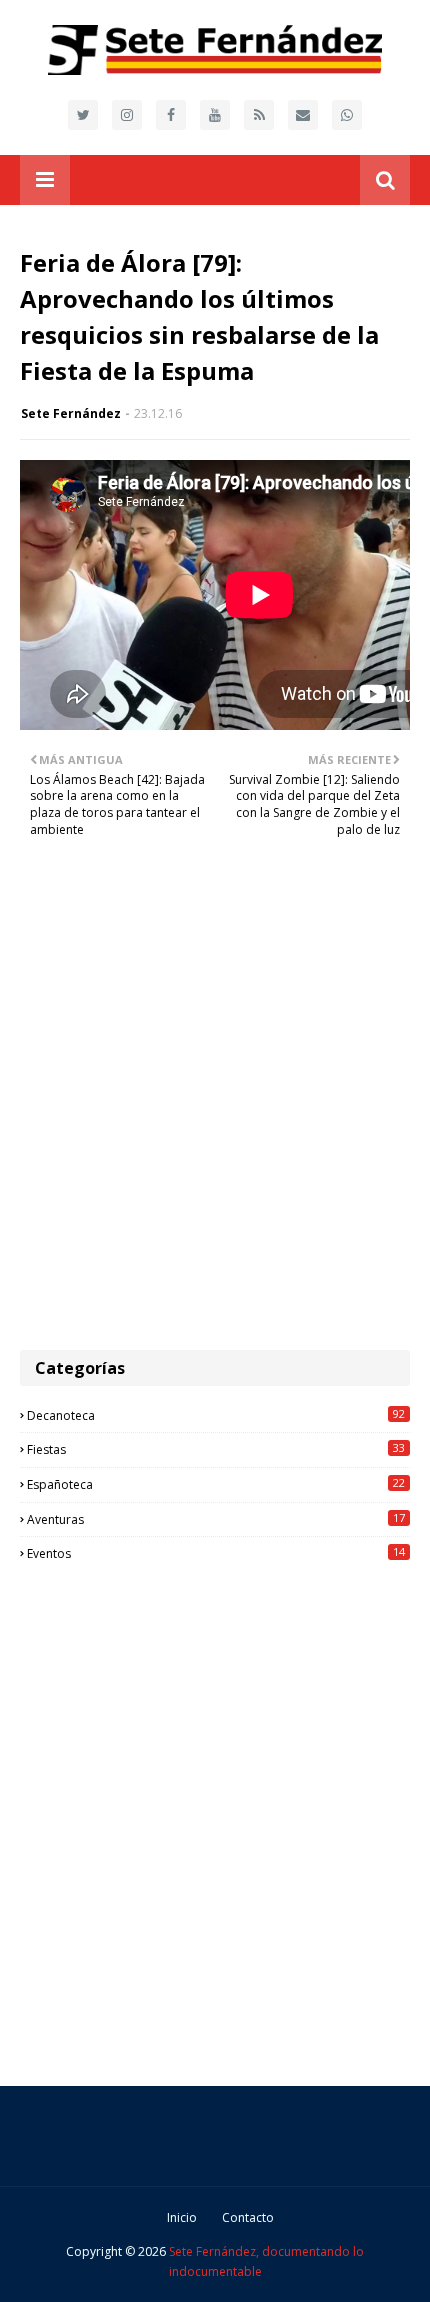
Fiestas (216, 1449)
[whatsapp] (347, 115)
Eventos (216, 1553)
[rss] (259, 115)
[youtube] (215, 115)
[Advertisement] (215, 1105)
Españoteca (216, 1484)
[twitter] (83, 115)
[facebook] (171, 115)
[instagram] (127, 115)
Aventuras (216, 1519)
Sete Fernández (71, 413)
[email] (303, 115)
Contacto (248, 2217)
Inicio (182, 2217)
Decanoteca (216, 1415)
